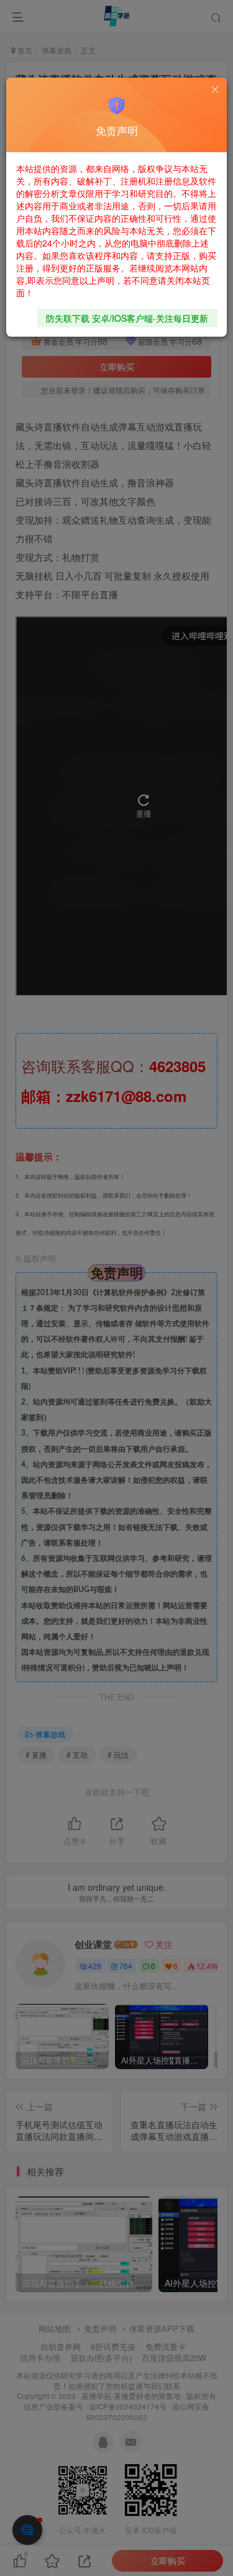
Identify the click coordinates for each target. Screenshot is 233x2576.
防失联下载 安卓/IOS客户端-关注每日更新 (127, 318)
